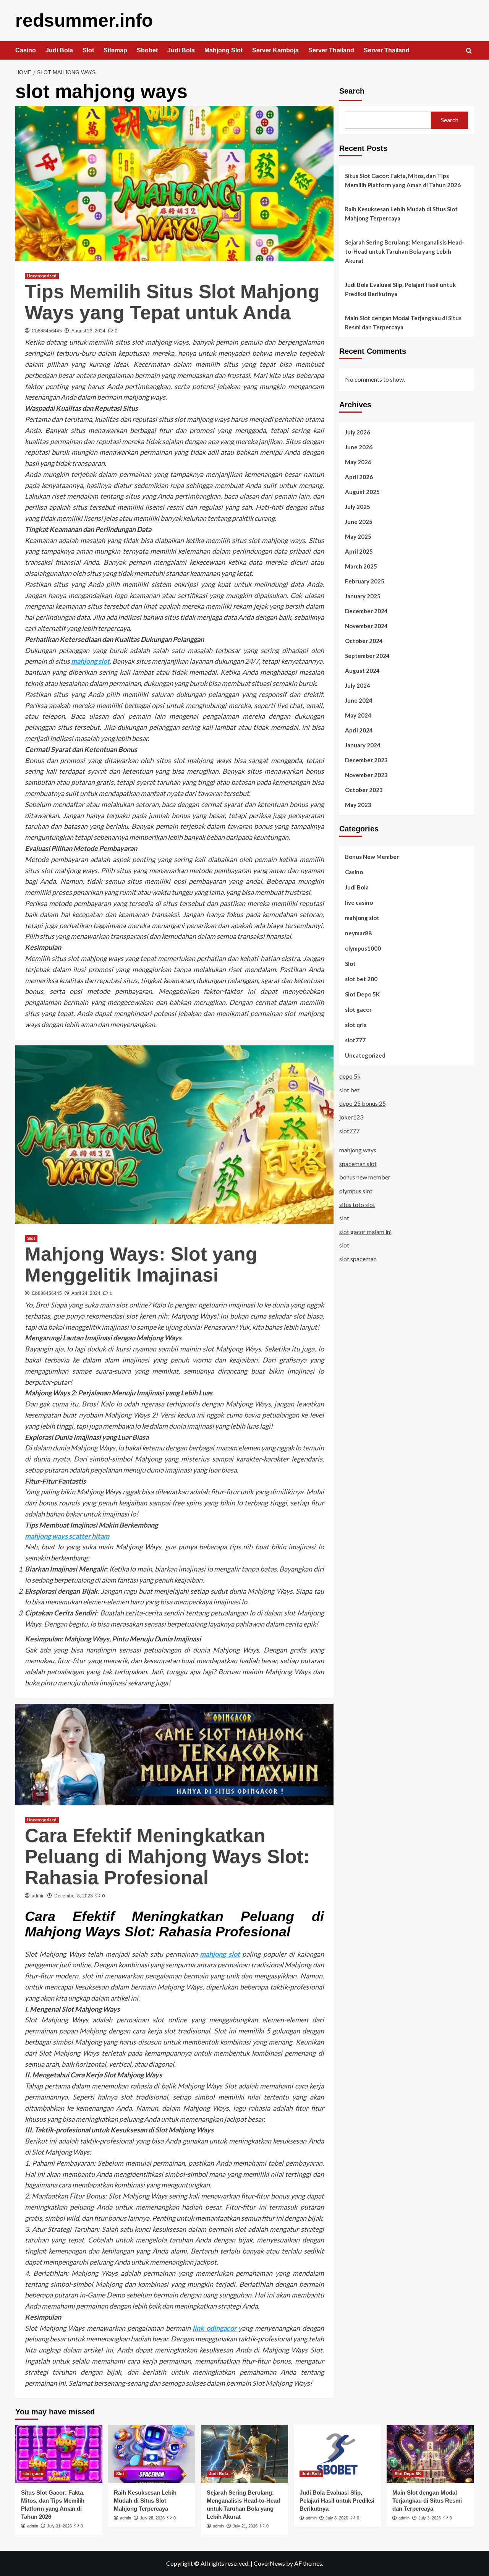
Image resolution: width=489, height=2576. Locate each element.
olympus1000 (363, 948)
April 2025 (359, 551)
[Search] (469, 51)
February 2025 (365, 581)
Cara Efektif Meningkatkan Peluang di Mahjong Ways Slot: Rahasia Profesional (167, 1857)
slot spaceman (358, 1259)
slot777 (355, 1040)
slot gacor (358, 1009)
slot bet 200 (361, 979)
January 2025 (363, 596)
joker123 (351, 1117)
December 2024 (366, 611)
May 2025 (358, 536)
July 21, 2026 (245, 2526)
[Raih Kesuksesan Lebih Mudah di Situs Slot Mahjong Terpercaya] (152, 2454)
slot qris (356, 1024)
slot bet (349, 1090)
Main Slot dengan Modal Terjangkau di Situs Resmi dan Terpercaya (403, 322)
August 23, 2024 (88, 331)
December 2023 (366, 760)
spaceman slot (358, 1164)
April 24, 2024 (86, 1293)
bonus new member (365, 1177)
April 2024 (359, 730)
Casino (26, 50)
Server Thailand (331, 50)
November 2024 (366, 625)
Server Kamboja (275, 50)
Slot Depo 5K (362, 994)
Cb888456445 (47, 331)
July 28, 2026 (152, 2518)
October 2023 (364, 789)
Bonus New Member (372, 856)
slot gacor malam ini (365, 1232)
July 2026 (358, 432)
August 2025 (362, 491)
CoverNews (269, 2563)
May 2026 (358, 462)
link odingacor (215, 2328)
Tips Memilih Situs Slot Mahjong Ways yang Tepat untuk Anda (172, 302)
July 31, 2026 (59, 2526)
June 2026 (359, 447)
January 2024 (363, 745)
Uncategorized (42, 276)
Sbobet (147, 50)
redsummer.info (84, 20)
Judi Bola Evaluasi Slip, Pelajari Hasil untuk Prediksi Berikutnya (400, 289)
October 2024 (364, 640)
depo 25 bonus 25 (363, 1103)
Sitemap (115, 50)
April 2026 (359, 476)
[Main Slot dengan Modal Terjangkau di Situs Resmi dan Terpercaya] (430, 2454)
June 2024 (359, 700)
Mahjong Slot (223, 50)
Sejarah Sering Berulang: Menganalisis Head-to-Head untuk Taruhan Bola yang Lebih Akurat (405, 251)
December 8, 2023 (74, 1896)
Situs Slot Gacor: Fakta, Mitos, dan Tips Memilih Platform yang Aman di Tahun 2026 (403, 180)
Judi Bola (59, 50)
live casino (359, 902)
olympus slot (356, 1191)
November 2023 (366, 774)
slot (344, 1218)
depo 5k (350, 1076)
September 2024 (367, 655)
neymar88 (358, 933)
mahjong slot (90, 661)
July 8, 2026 (337, 2518)
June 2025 (359, 521)
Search (352, 91)
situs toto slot (357, 1204)
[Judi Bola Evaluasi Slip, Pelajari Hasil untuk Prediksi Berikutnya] (337, 2454)
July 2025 (358, 506)
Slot (88, 50)
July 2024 (358, 685)
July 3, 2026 (430, 2518)
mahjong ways (358, 1150)
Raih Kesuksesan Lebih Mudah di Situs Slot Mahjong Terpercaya (401, 214)
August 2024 (362, 670)
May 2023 (358, 804)
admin (38, 1896)
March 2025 (361, 566)
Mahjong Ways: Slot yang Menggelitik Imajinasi (141, 1265)
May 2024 (358, 715)
